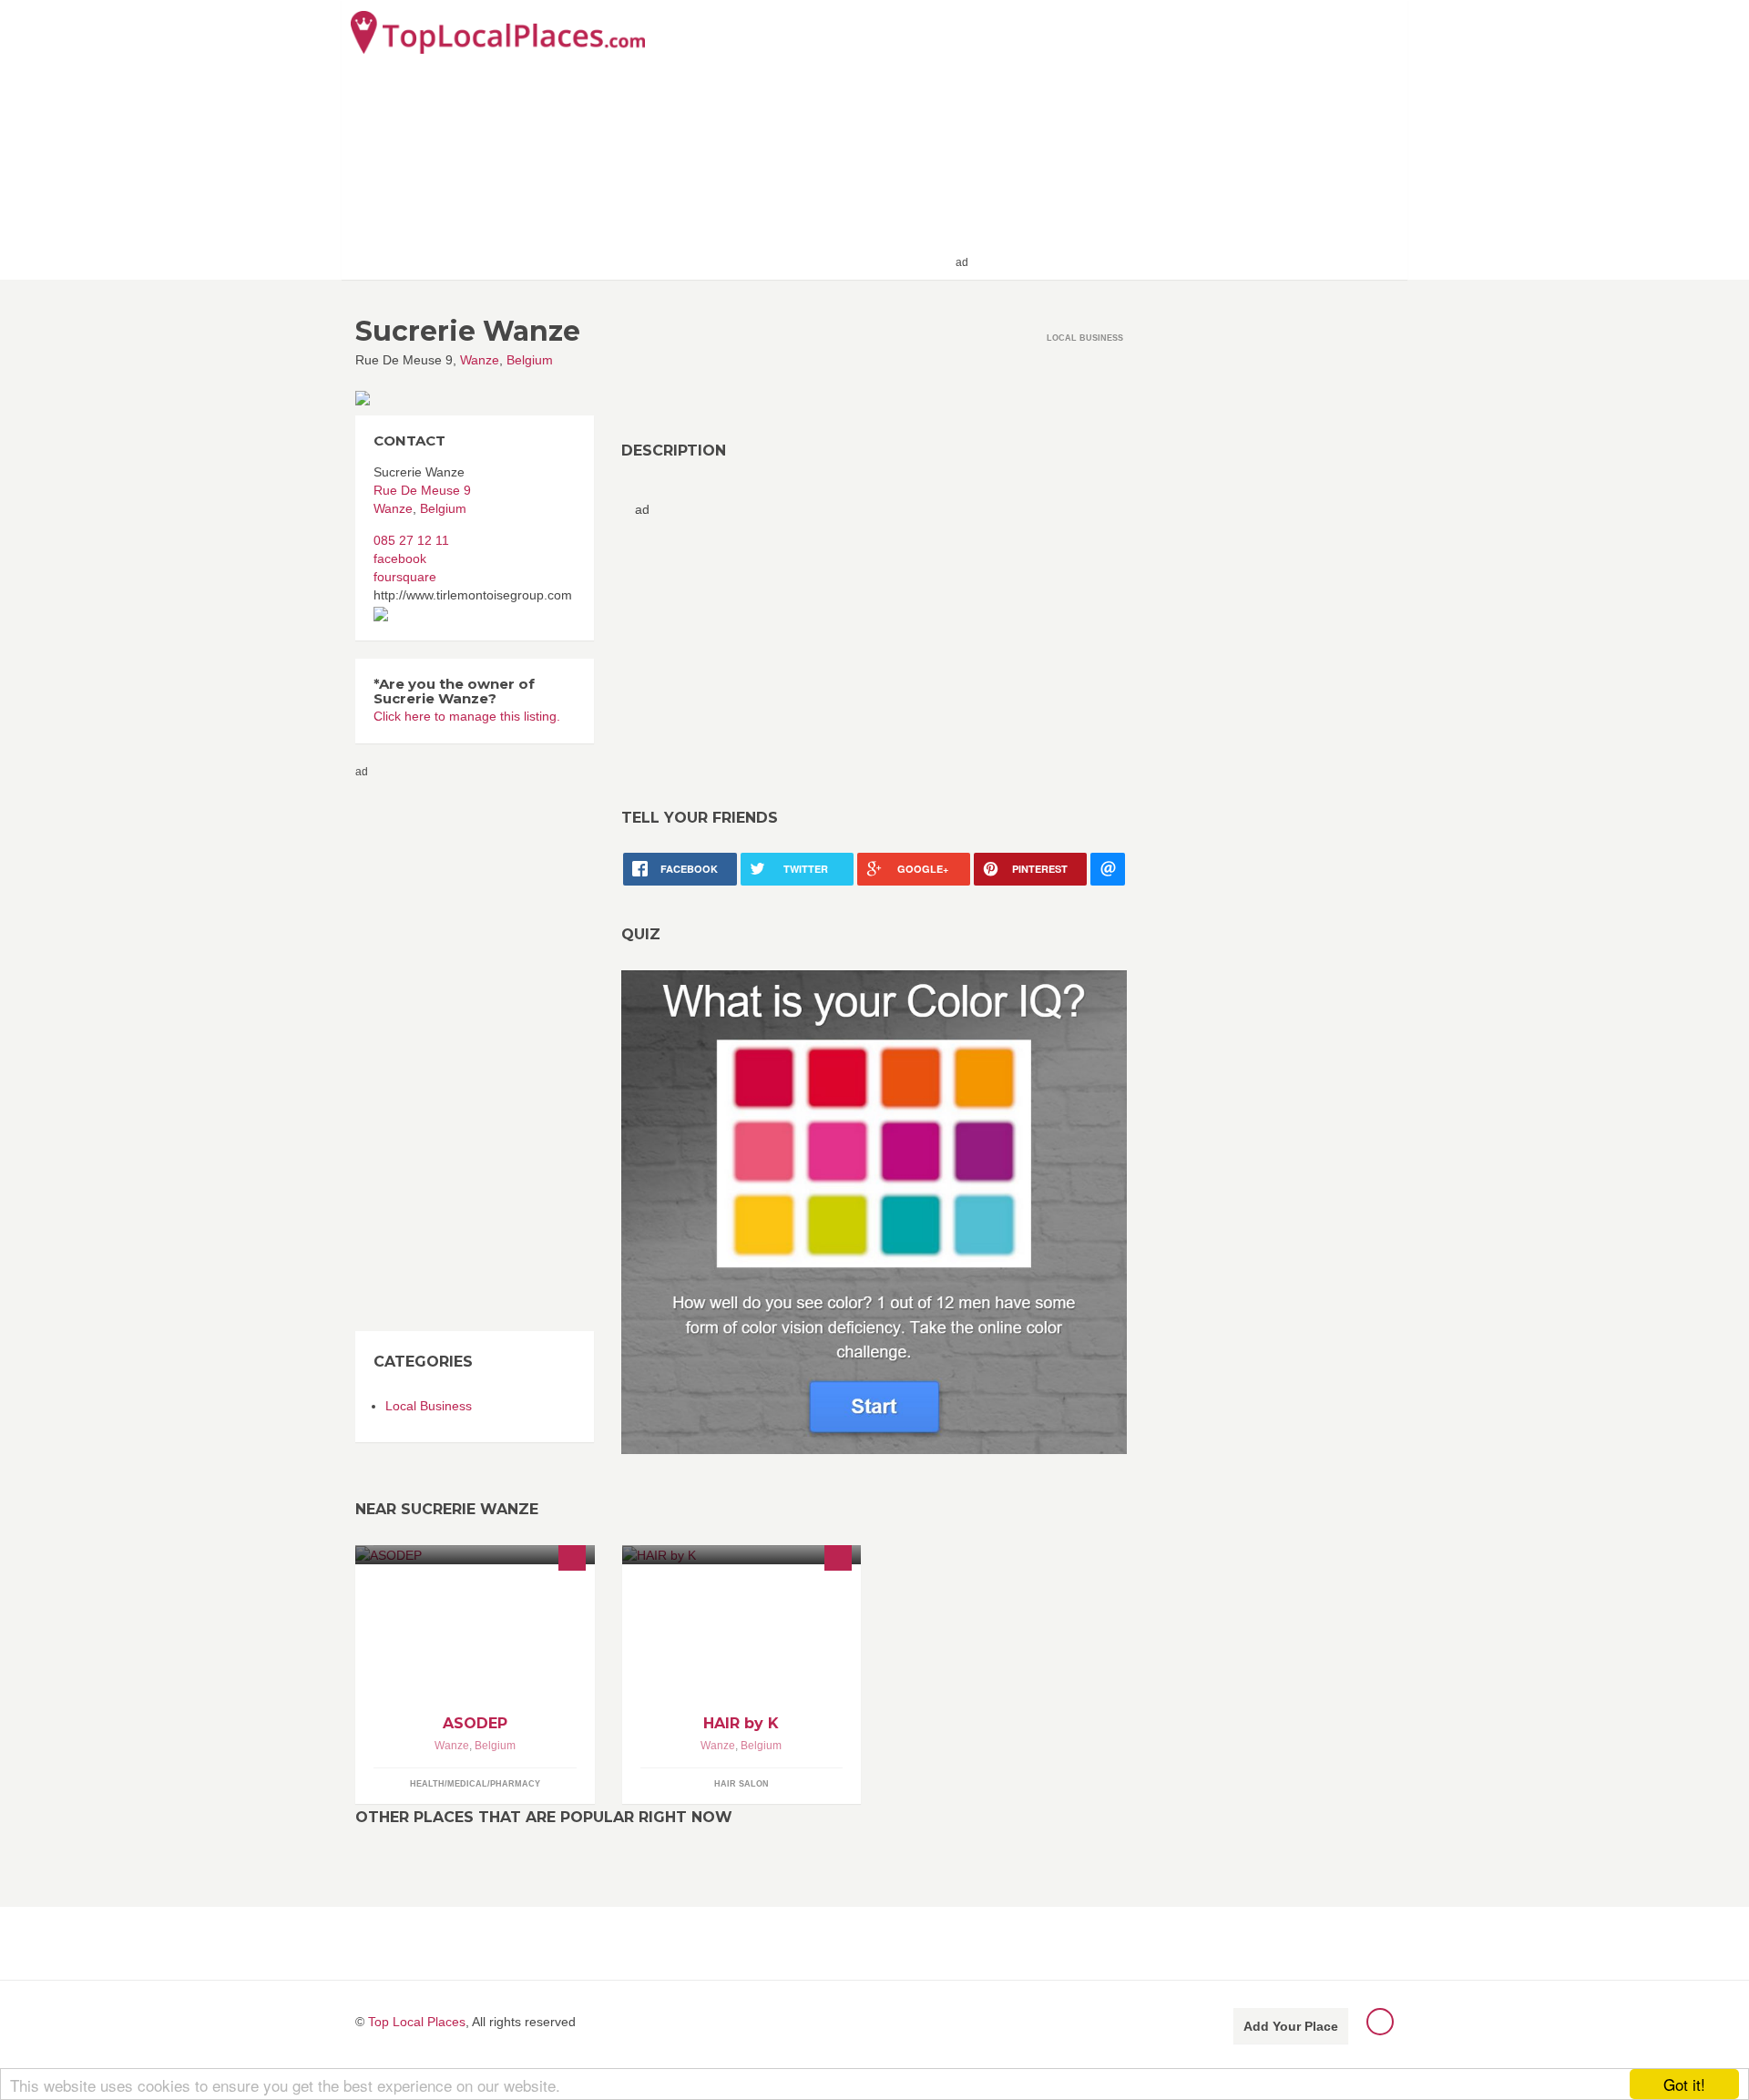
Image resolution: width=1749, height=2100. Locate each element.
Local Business (429, 1406)
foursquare (405, 577)
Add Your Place (1291, 2026)
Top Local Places (417, 2022)
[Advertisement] (1185, 138)
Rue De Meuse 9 (422, 490)
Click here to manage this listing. (467, 716)
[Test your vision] (874, 1211)
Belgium (530, 360)
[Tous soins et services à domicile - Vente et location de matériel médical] (475, 1555)
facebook (400, 558)
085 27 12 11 (411, 540)
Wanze (480, 360)
